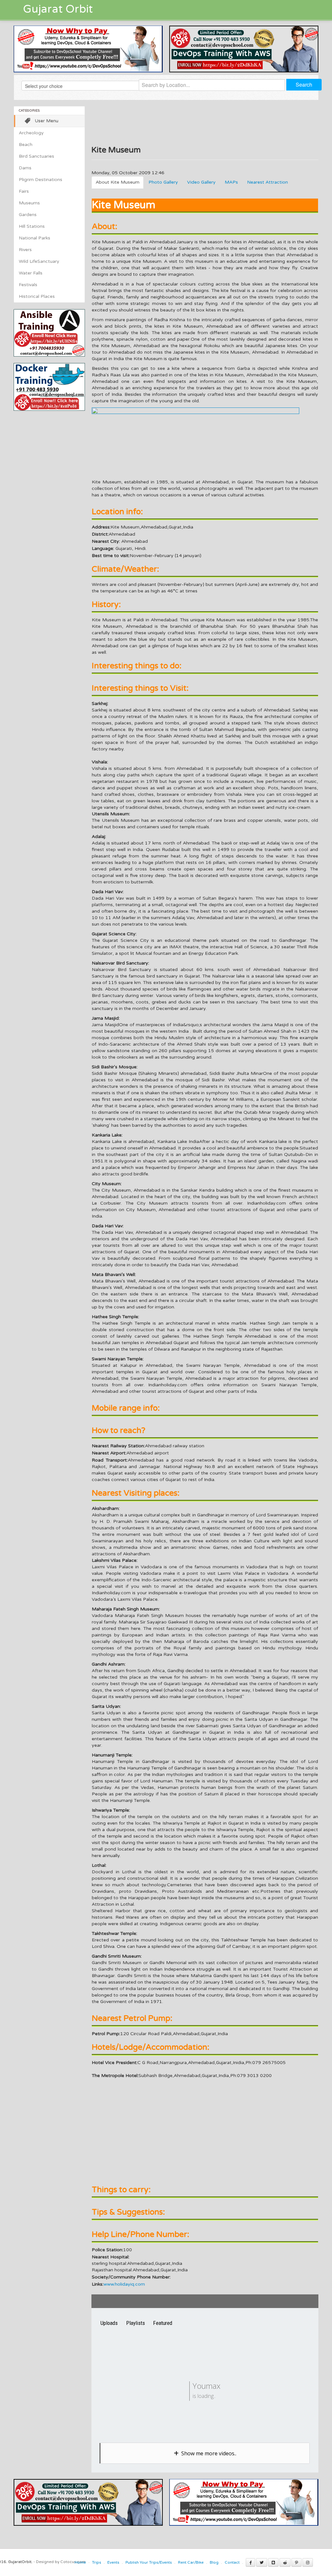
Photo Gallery (163, 182)
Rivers (25, 250)
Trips (97, 2562)
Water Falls (31, 273)
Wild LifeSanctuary (39, 261)
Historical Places (37, 296)
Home (80, 2562)
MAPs (231, 182)
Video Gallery (201, 182)
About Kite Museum (118, 182)
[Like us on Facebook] (250, 2562)
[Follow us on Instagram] (308, 2562)
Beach (26, 145)
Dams (25, 168)
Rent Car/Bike (191, 2562)
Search (304, 85)
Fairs (24, 191)
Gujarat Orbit (58, 9)
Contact (232, 2562)
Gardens (28, 215)
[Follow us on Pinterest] (296, 2562)
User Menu (47, 121)
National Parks (35, 238)
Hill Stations (32, 226)
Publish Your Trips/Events (149, 2562)
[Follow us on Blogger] (273, 2562)
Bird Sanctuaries (36, 156)
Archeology (31, 133)
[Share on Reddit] (285, 2562)
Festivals (28, 285)
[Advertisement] (68, 456)
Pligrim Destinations (41, 180)
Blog (214, 2562)
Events (113, 2562)
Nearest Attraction (267, 182)
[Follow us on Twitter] (262, 2562)
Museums (29, 203)
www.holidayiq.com (124, 2284)
